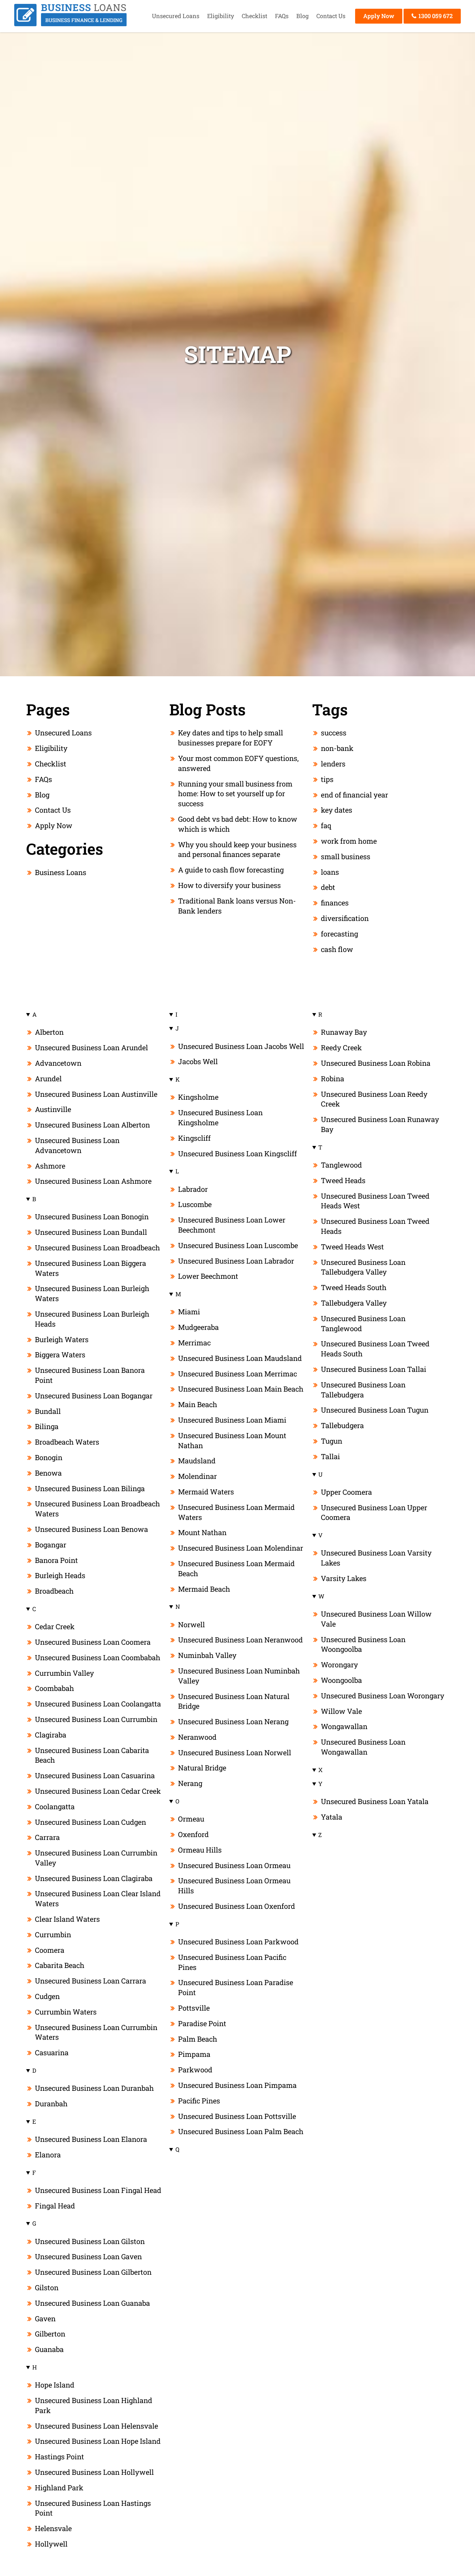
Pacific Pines (199, 2101)
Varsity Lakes (344, 1578)
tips (327, 779)
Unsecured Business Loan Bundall (91, 1232)
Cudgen (47, 1996)
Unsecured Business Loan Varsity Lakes (376, 1558)
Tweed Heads (343, 1180)
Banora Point (56, 1560)
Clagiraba (51, 1735)
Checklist (254, 16)
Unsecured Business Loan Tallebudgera (363, 1390)
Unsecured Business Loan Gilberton (93, 2272)
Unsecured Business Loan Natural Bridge (234, 1701)
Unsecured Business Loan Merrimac (238, 1374)
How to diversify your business (229, 885)
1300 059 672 (435, 16)
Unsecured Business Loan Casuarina (95, 1775)
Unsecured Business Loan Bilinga (90, 1488)
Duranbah (51, 2104)
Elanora (48, 2155)
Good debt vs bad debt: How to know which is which (238, 824)
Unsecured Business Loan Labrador (236, 1261)
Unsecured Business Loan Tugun (375, 1410)
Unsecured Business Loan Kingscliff (238, 1154)
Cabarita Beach (60, 1965)
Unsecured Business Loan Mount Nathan (232, 1440)
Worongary (339, 1665)
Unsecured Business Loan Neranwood (240, 1640)
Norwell (191, 1625)
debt (328, 887)
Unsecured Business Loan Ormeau (234, 1865)
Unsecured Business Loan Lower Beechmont (232, 1225)
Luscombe (195, 1204)
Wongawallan (344, 1726)
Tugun (332, 1441)
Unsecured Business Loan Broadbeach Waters (97, 1509)
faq (326, 825)
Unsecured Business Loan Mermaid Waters (236, 1512)
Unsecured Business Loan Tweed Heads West (375, 1201)
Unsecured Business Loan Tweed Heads (375, 1226)
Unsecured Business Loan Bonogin (92, 1217)
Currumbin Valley (64, 1673)
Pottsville (194, 2008)
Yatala (332, 1817)
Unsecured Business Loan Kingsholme (220, 1117)
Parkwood (195, 2070)
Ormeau (191, 1819)
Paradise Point (202, 2023)
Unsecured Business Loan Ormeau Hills (234, 1886)
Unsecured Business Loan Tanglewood (363, 1323)
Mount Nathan (202, 1532)
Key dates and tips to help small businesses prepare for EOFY (231, 738)
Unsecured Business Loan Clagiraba (94, 1878)
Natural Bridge (202, 1768)
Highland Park (59, 2488)
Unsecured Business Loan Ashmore (93, 1181)
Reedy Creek (341, 1048)
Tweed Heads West (352, 1247)
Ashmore (50, 1166)
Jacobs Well (198, 1061)
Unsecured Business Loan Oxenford (237, 1906)
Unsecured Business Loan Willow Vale (376, 1619)
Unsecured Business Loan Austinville (96, 1094)
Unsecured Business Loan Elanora (91, 2139)
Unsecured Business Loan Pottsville (237, 2116)
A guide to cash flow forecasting (231, 870)
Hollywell (51, 2544)
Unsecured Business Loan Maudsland (240, 1358)
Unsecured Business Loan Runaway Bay (380, 1124)
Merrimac (194, 1343)
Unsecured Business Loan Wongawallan (363, 1747)
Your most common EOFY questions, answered (238, 763)
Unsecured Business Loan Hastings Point (93, 2508)
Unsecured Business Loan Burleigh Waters (92, 1293)
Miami (189, 1312)
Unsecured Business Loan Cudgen (90, 1822)
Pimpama (194, 2054)
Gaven (45, 2319)
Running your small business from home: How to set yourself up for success (235, 794)
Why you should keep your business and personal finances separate (237, 850)
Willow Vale (341, 1711)
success (334, 733)
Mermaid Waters (206, 1492)
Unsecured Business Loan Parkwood (238, 1942)
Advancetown (58, 1063)
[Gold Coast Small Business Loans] (70, 24)
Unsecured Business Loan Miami (232, 1420)
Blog (302, 16)
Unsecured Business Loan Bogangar (94, 1396)
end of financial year (354, 795)
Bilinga (47, 1426)
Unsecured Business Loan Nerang (233, 1721)
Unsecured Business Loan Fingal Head (98, 2190)
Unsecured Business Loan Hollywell (94, 2472)
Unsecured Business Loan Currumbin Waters (96, 2032)
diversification (345, 918)
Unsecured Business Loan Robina (376, 1063)
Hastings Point (59, 2457)
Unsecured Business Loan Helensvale (96, 2426)
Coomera (50, 1950)
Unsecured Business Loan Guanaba (92, 2303)
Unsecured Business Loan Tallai (374, 1369)
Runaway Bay (344, 1032)
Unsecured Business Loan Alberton (92, 1125)
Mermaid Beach (204, 1589)
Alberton (49, 1032)
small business (346, 856)
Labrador (193, 1189)
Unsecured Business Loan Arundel (91, 1048)
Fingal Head (55, 2206)
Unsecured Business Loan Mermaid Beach (236, 1568)
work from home (349, 841)
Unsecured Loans (176, 16)
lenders (333, 764)
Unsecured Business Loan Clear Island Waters (98, 1898)
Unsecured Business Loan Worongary (383, 1696)
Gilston (47, 2287)
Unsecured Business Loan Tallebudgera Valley (363, 1267)
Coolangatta (55, 1806)
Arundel (48, 1079)
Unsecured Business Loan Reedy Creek (374, 1099)
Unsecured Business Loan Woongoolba (363, 1644)
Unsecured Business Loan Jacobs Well (241, 1046)
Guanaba (49, 2349)
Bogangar (51, 1545)
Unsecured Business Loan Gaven (88, 2256)
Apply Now (379, 16)
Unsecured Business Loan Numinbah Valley (239, 1676)
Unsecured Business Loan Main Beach (241, 1389)
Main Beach (198, 1404)
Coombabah (54, 1688)
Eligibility (221, 16)
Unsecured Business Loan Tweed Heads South (375, 1349)
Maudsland (197, 1461)
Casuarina (52, 2052)
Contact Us (331, 16)
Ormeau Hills (200, 1850)
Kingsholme (198, 1097)
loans (330, 872)
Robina (332, 1079)
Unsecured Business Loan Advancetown (77, 1145)
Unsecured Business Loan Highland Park (94, 2405)
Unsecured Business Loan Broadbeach (97, 1248)
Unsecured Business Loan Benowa (91, 1529)
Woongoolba (341, 1680)
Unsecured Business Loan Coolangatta (98, 1704)
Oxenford (193, 1834)
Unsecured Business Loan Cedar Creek (98, 1791)
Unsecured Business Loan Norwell (235, 1753)
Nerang (190, 1783)
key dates (337, 810)
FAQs (282, 16)
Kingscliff (194, 1138)
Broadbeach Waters (67, 1442)
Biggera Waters (60, 1355)
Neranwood (197, 1737)
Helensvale (53, 2528)
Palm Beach (198, 2039)
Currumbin (53, 1935)
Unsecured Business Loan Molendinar (241, 1548)
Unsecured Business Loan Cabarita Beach (92, 1755)
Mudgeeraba (198, 1327)
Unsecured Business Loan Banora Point (90, 1375)
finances (335, 903)
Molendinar (197, 1476)
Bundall (48, 1411)
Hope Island (55, 2385)
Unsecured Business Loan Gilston (90, 2241)
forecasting (339, 934)
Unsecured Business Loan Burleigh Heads (92, 1319)
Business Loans (61, 872)
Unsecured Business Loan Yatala (375, 1801)
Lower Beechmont (208, 1276)
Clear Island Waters (67, 1919)
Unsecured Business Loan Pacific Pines (232, 1962)
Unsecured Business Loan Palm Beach (241, 2131)
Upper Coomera (346, 1492)
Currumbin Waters (66, 2012)
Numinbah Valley (207, 1655)
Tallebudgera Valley (354, 1303)
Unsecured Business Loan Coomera (93, 1642)
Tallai (330, 1456)
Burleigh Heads (60, 1575)
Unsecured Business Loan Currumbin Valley (96, 1858)
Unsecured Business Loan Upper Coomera (374, 1512)
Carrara (47, 1837)
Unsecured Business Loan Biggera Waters (90, 1268)
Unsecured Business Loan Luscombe (238, 1245)
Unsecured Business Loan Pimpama (237, 2085)
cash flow (337, 949)
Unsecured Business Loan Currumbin (96, 1719)
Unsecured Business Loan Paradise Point (236, 1987)
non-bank (337, 748)
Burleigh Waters (62, 1339)
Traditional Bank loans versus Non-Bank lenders (237, 906)
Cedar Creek (55, 1626)
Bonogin (49, 1457)
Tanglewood (341, 1165)
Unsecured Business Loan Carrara (90, 1981)
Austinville (53, 1109)
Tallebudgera (342, 1425)
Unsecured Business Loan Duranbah (94, 2088)
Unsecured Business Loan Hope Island (98, 2441)
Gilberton (50, 2334)
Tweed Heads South (354, 1287)
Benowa (48, 1473)
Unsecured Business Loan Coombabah (98, 1657)
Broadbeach (54, 1591)
